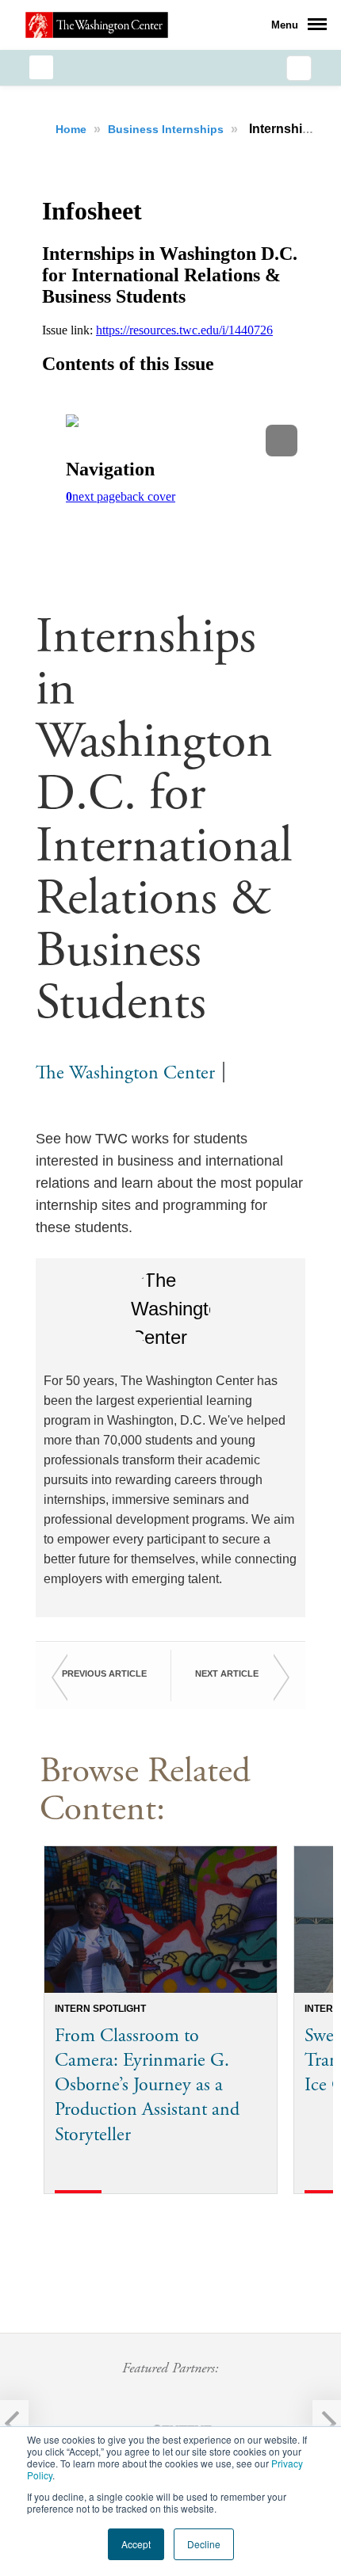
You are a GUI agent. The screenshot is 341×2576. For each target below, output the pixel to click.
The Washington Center (125, 1073)
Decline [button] (204, 2544)
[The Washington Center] (97, 25)
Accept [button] (136, 2544)
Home (73, 129)
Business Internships (167, 129)
